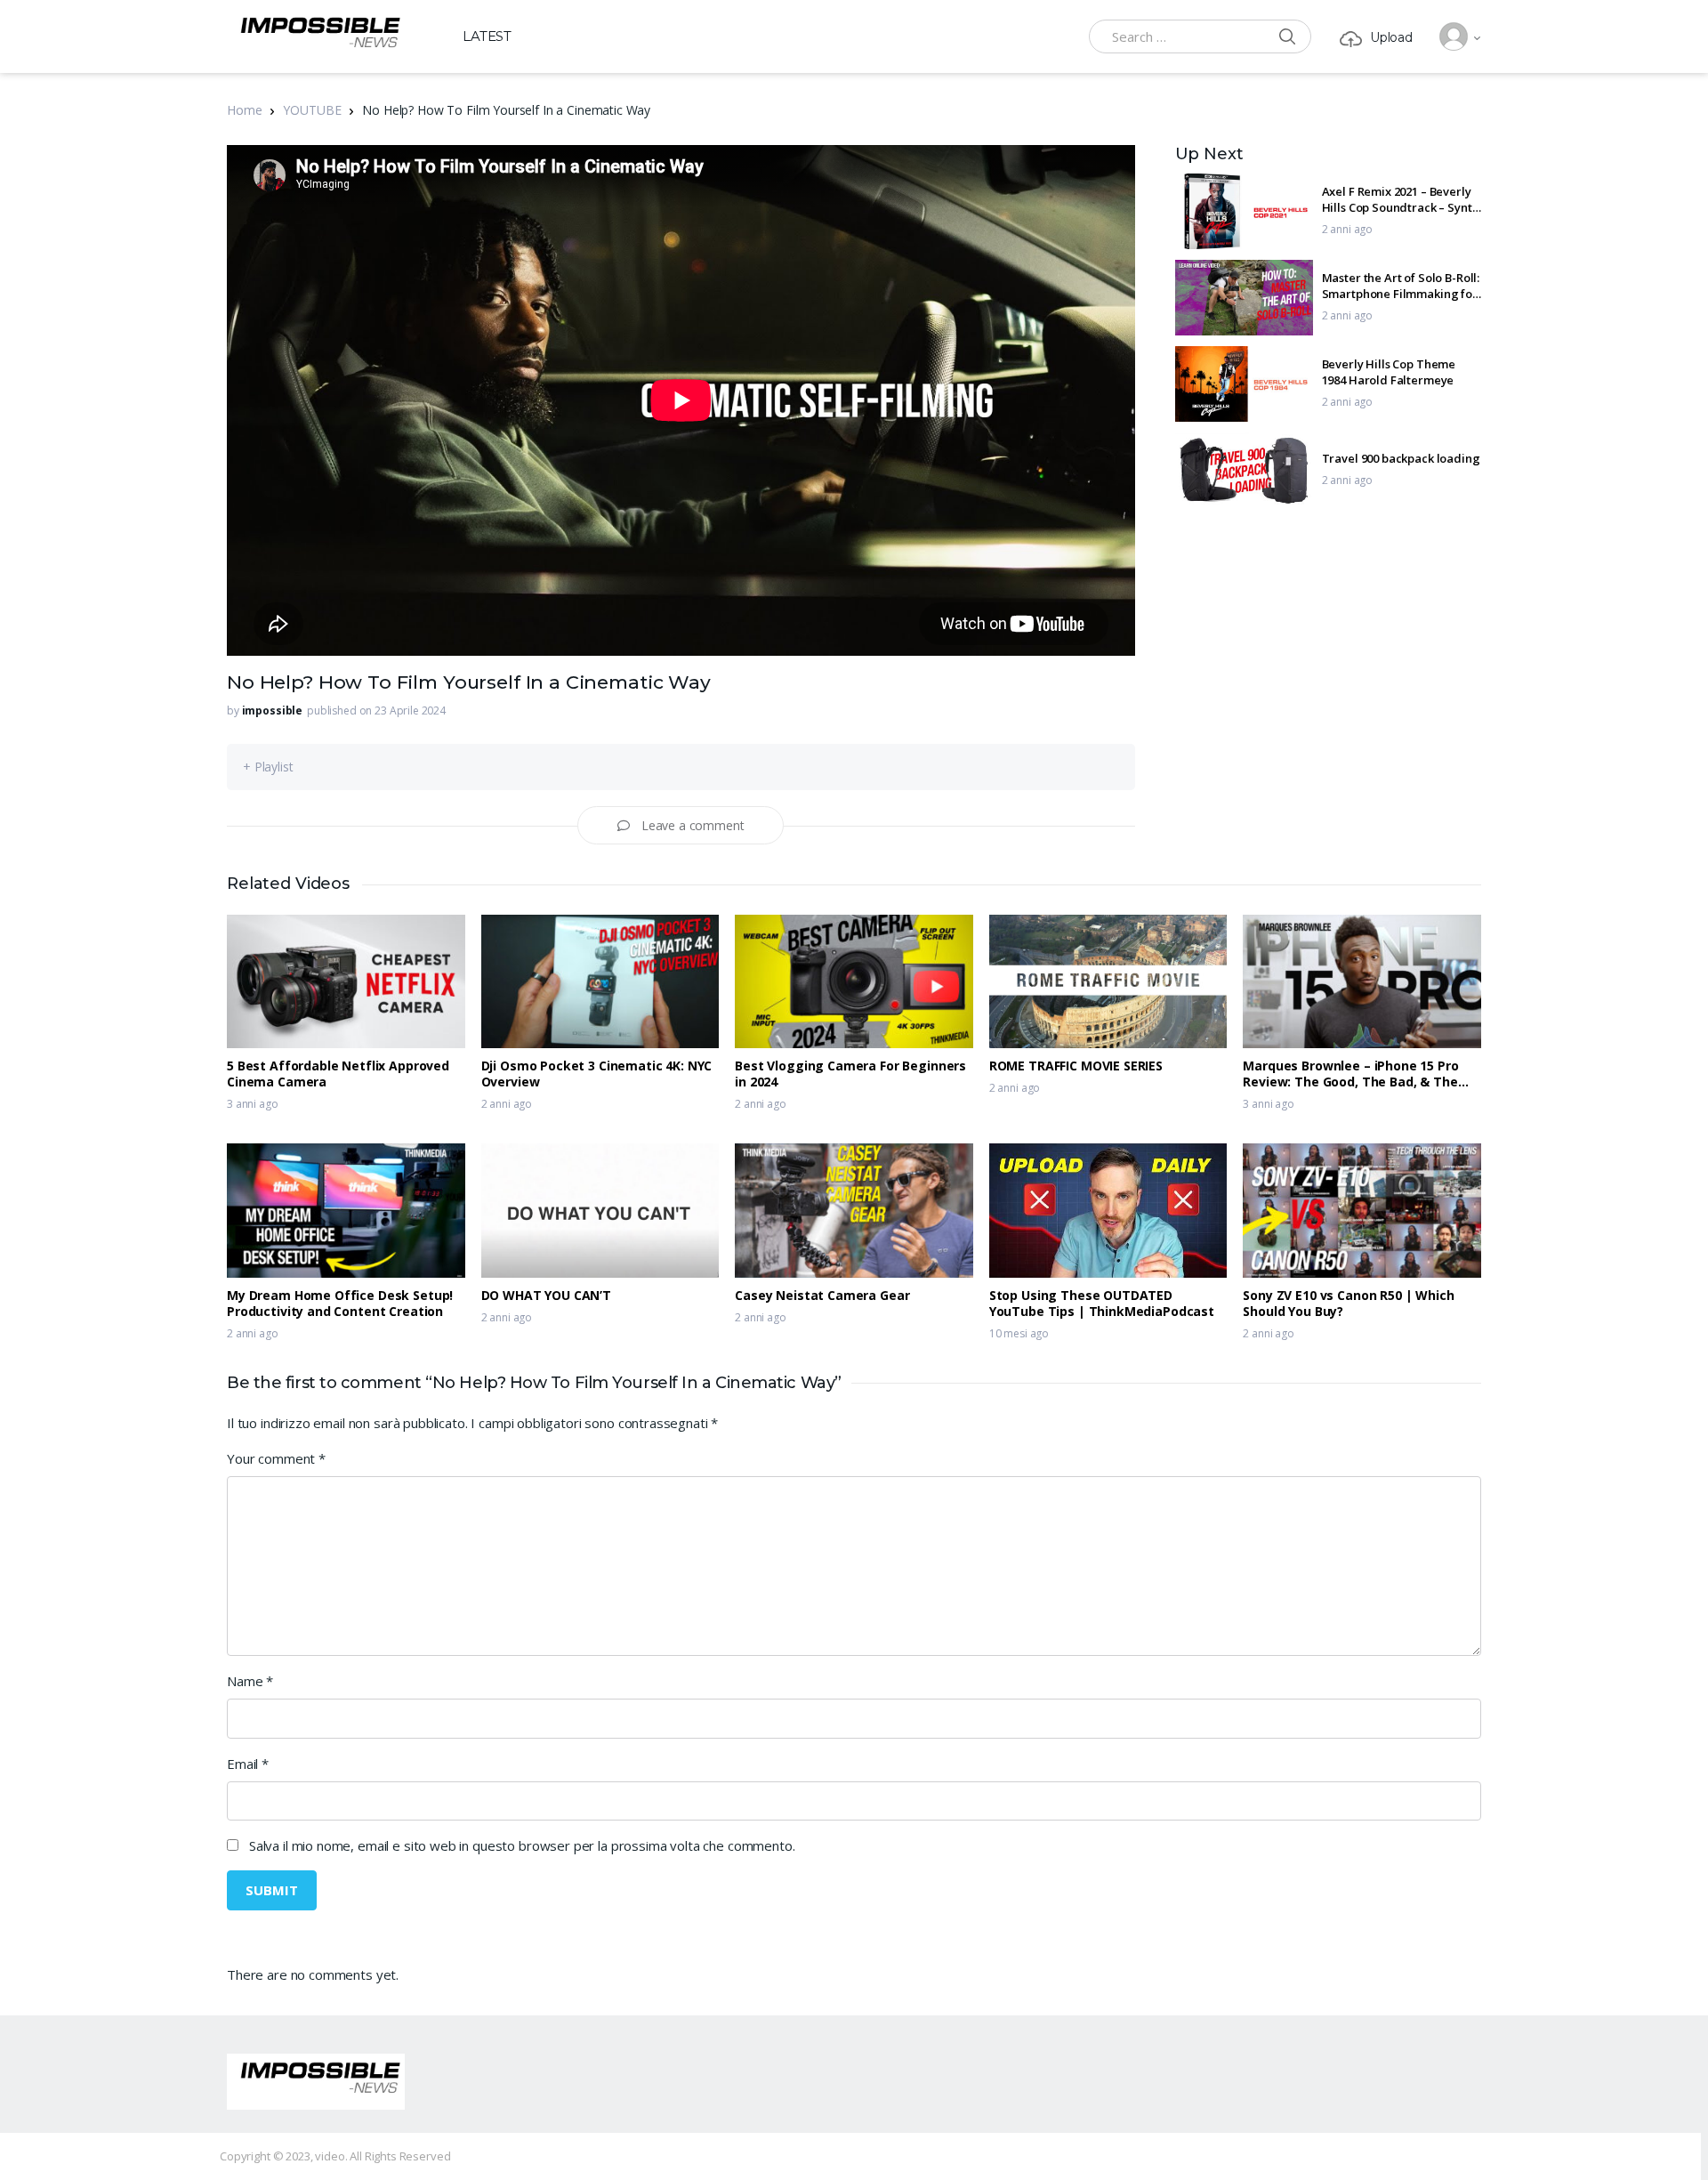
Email (248, 1764)
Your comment (276, 1458)
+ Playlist (268, 767)
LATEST (487, 36)
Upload (1391, 37)
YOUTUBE (312, 110)
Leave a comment (693, 825)
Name (250, 1681)
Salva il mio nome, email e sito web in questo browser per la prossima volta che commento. (522, 1845)
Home (244, 110)
